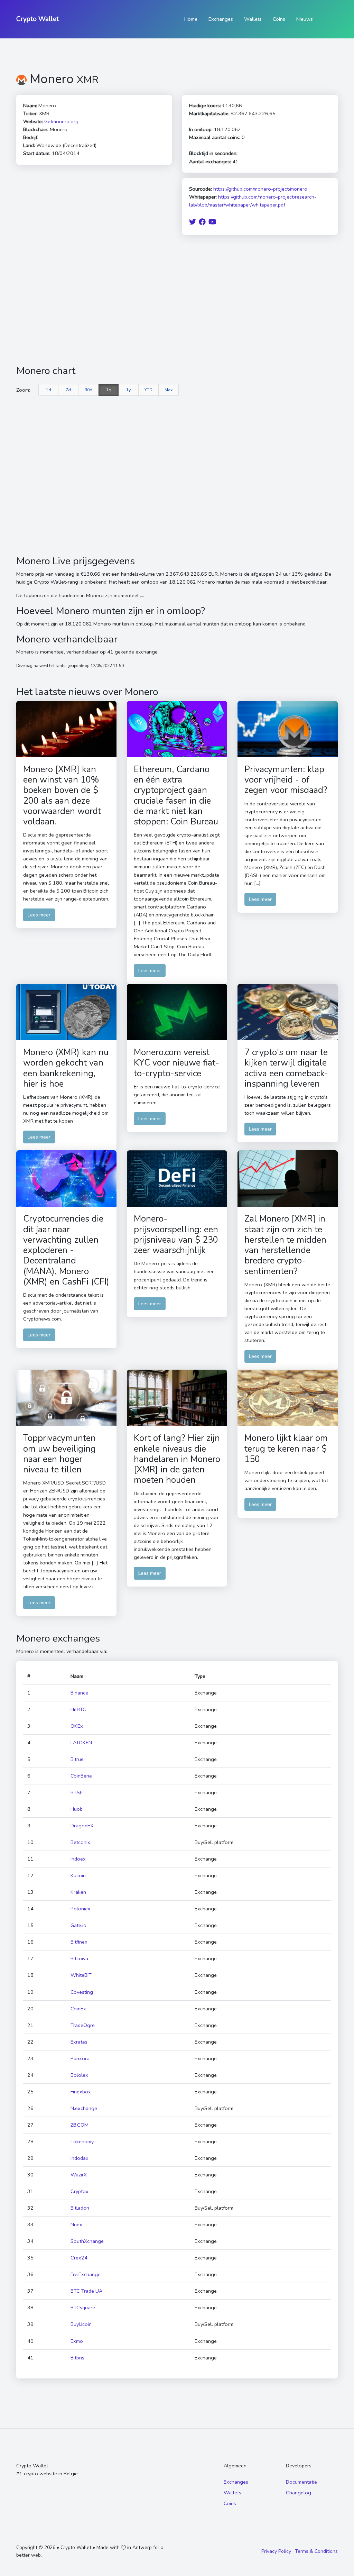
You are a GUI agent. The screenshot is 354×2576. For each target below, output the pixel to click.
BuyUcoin (81, 2324)
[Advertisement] (177, 300)
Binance (79, 1693)
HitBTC (78, 1709)
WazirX (79, 2175)
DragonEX (82, 1826)
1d (49, 390)
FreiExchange (86, 2274)
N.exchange (84, 2108)
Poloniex (81, 1909)
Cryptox (80, 2191)
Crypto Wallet (38, 19)
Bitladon (80, 2208)
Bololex (79, 2075)
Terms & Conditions (316, 2551)
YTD (148, 390)
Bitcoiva (79, 1958)
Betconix (80, 1842)
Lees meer (39, 915)
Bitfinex (79, 1942)
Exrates (79, 2042)
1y (128, 390)
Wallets (253, 19)
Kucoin (78, 1875)
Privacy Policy (276, 2551)
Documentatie (301, 2482)
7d (68, 390)
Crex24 (79, 2258)
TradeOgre (83, 2025)
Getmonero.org (61, 121)
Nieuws (305, 19)
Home (191, 19)
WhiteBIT (81, 1975)
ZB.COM (80, 2125)
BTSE (77, 1792)
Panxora (80, 2058)
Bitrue (77, 1759)
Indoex (78, 1859)
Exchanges (221, 19)
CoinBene (81, 1776)
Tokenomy (82, 2141)
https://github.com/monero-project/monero (260, 189)
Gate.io (78, 1925)
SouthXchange (87, 2241)
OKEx (77, 1726)
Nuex (76, 2225)
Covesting (82, 1992)
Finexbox (81, 2092)
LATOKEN (81, 1743)
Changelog (299, 2493)
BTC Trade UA (86, 2291)
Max (169, 390)
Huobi (77, 1809)
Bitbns (77, 2358)
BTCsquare (83, 2308)
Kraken (78, 1892)
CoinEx (78, 2009)
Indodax (80, 2158)
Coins (279, 19)
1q (109, 390)
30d (88, 390)
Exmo (77, 2341)
